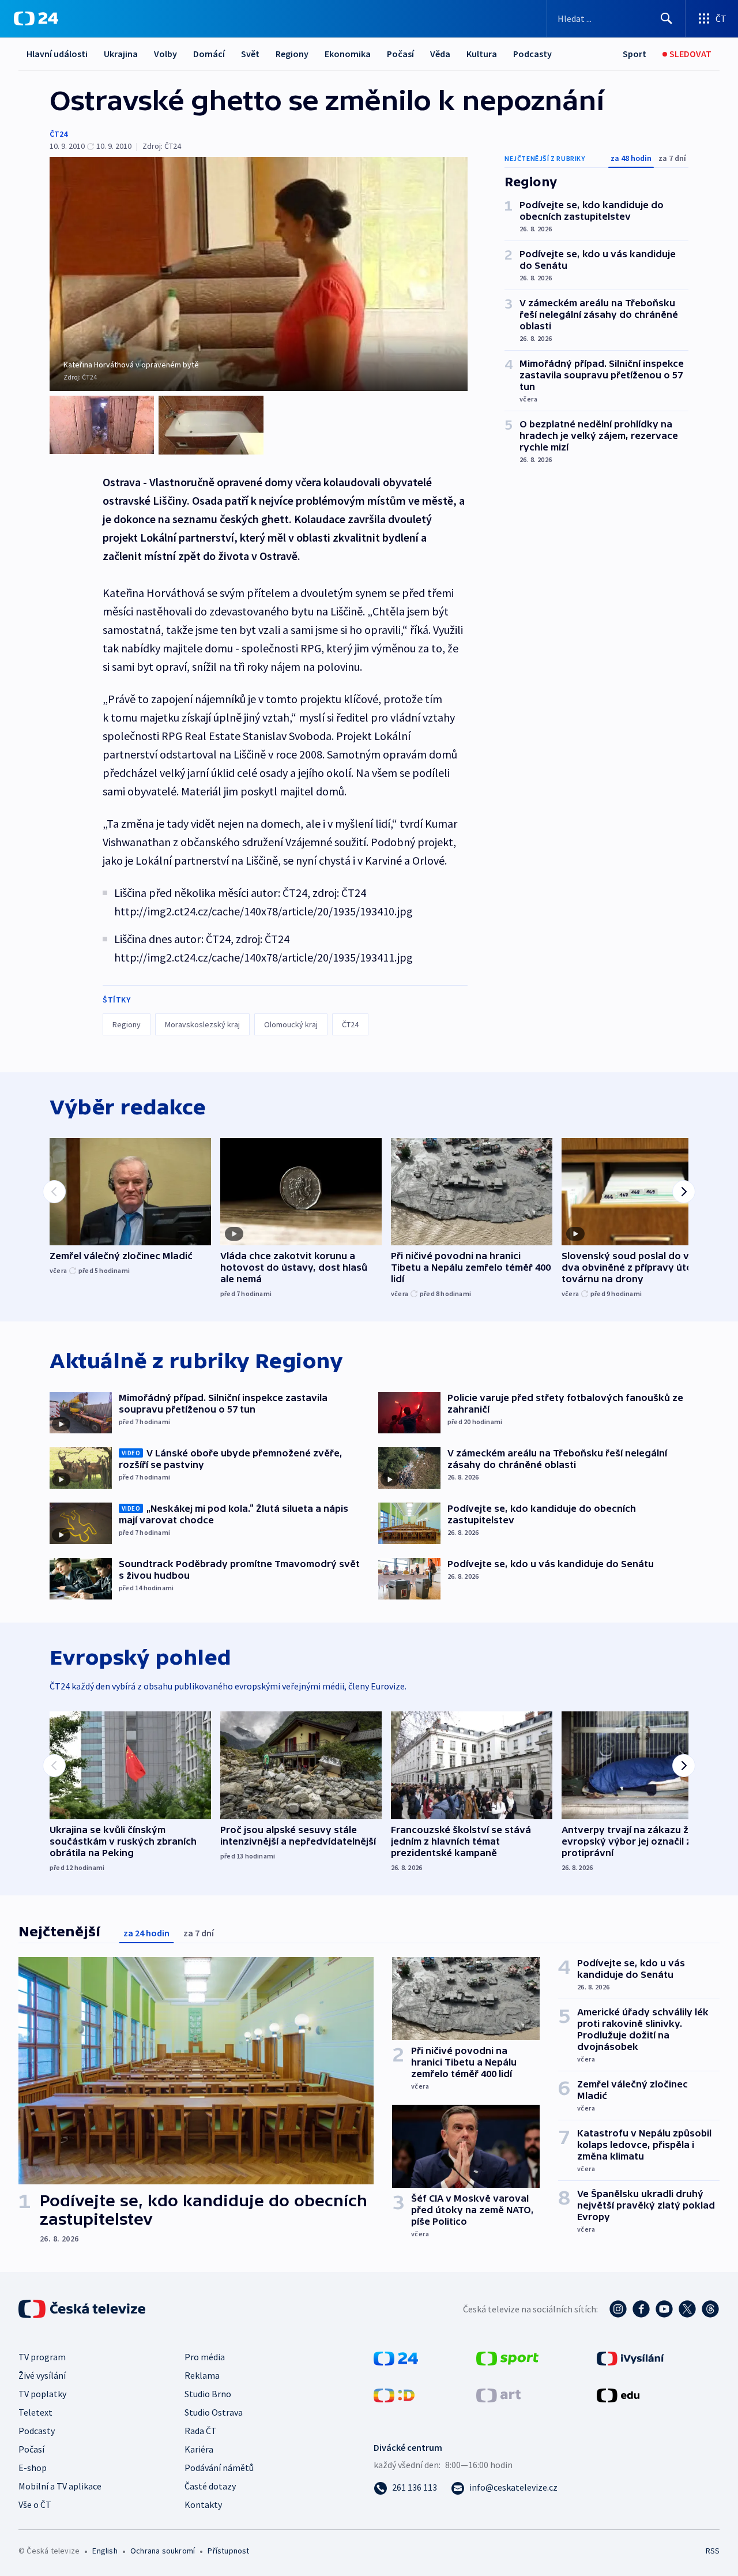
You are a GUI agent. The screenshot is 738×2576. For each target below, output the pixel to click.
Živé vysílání (42, 2375)
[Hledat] (667, 18)
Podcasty (532, 54)
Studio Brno (208, 2394)
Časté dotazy (210, 2486)
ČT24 (59, 134)
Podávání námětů (219, 2468)
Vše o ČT (35, 2504)
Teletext (35, 2412)
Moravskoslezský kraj (202, 1024)
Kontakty (203, 2504)
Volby (165, 54)
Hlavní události (57, 54)
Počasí (400, 54)
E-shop (33, 2468)
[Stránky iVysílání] (630, 2357)
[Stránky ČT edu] (618, 2394)
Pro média (205, 2357)
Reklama (202, 2375)
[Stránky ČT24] (396, 2357)
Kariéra (199, 2449)
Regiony (292, 54)
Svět (250, 54)
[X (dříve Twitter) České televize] (687, 2309)
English (105, 2551)
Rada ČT (201, 2431)
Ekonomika (348, 54)
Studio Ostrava (214, 2412)
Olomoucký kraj (291, 1024)
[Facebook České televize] (641, 2309)
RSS (713, 2551)
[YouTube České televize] (664, 2309)
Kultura (482, 54)
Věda (440, 54)
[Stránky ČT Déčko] (394, 2394)
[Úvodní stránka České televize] (83, 2309)
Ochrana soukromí (163, 2551)
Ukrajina (121, 54)
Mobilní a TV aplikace (60, 2486)
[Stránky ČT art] (498, 2394)
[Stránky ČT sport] (507, 2357)
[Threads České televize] (710, 2309)
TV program (42, 2357)
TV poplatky (42, 2394)
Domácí (209, 54)
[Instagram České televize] (618, 2309)
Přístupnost (228, 2551)
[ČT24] (36, 18)
